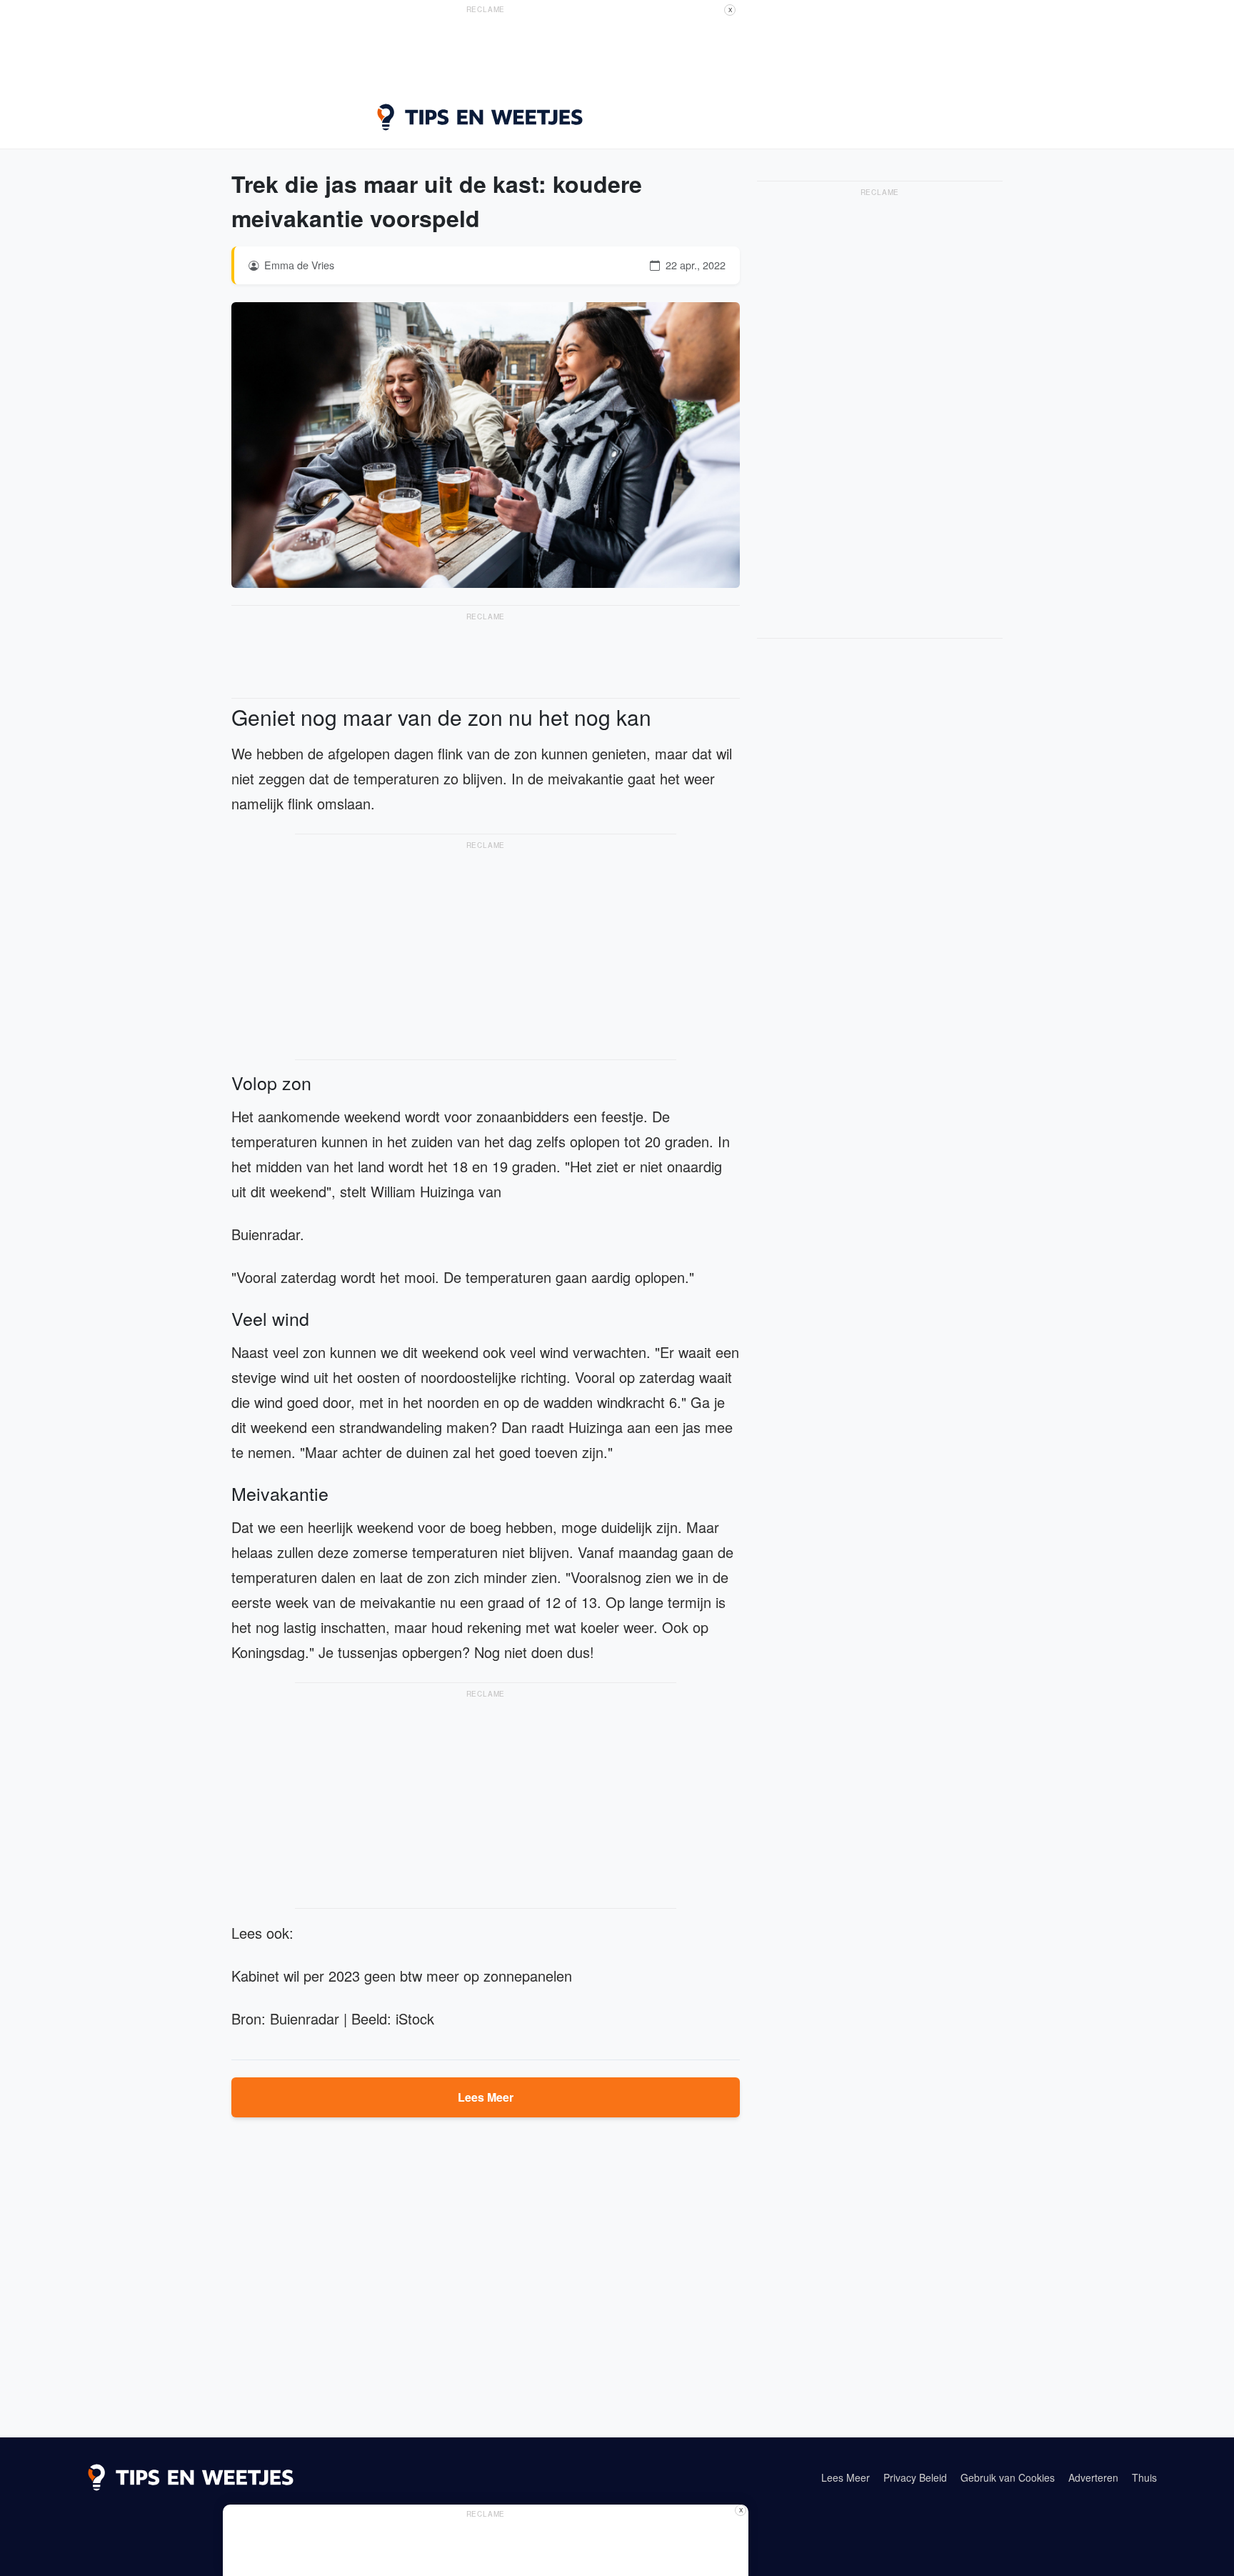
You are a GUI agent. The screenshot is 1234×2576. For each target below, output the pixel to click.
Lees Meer (486, 2097)
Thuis (1144, 2477)
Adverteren (1093, 2477)
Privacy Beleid (915, 2477)
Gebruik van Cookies (1008, 2477)
